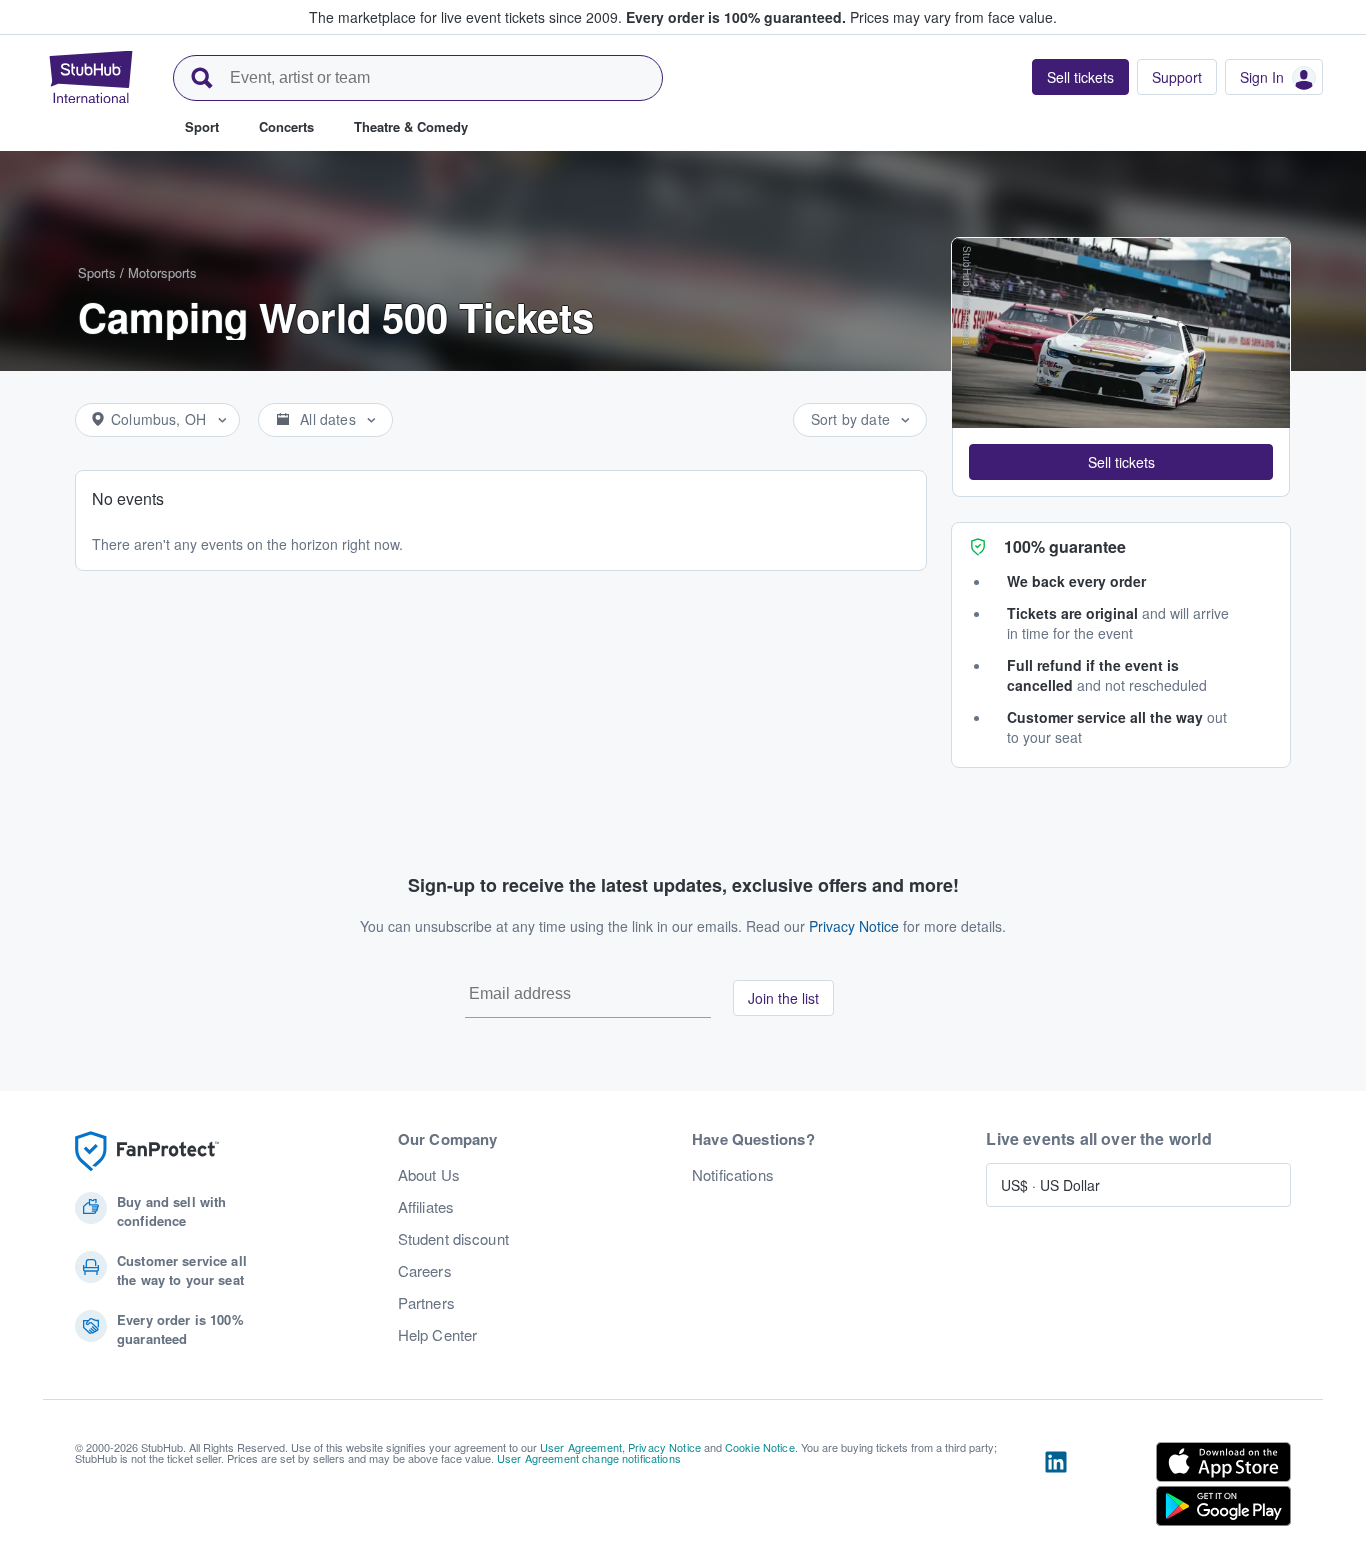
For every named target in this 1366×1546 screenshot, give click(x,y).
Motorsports (162, 272)
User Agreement (581, 1447)
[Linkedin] (1056, 1488)
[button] (1121, 462)
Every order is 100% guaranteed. (736, 17)
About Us (429, 1175)
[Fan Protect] (147, 1151)
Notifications (733, 1175)
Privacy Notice (854, 926)
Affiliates (426, 1207)
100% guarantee (1065, 546)
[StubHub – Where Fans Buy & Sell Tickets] (91, 77)
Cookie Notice (760, 1447)
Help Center (438, 1335)
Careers (425, 1271)
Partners (426, 1303)
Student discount (453, 1239)
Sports (97, 272)
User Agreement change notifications (589, 1458)
